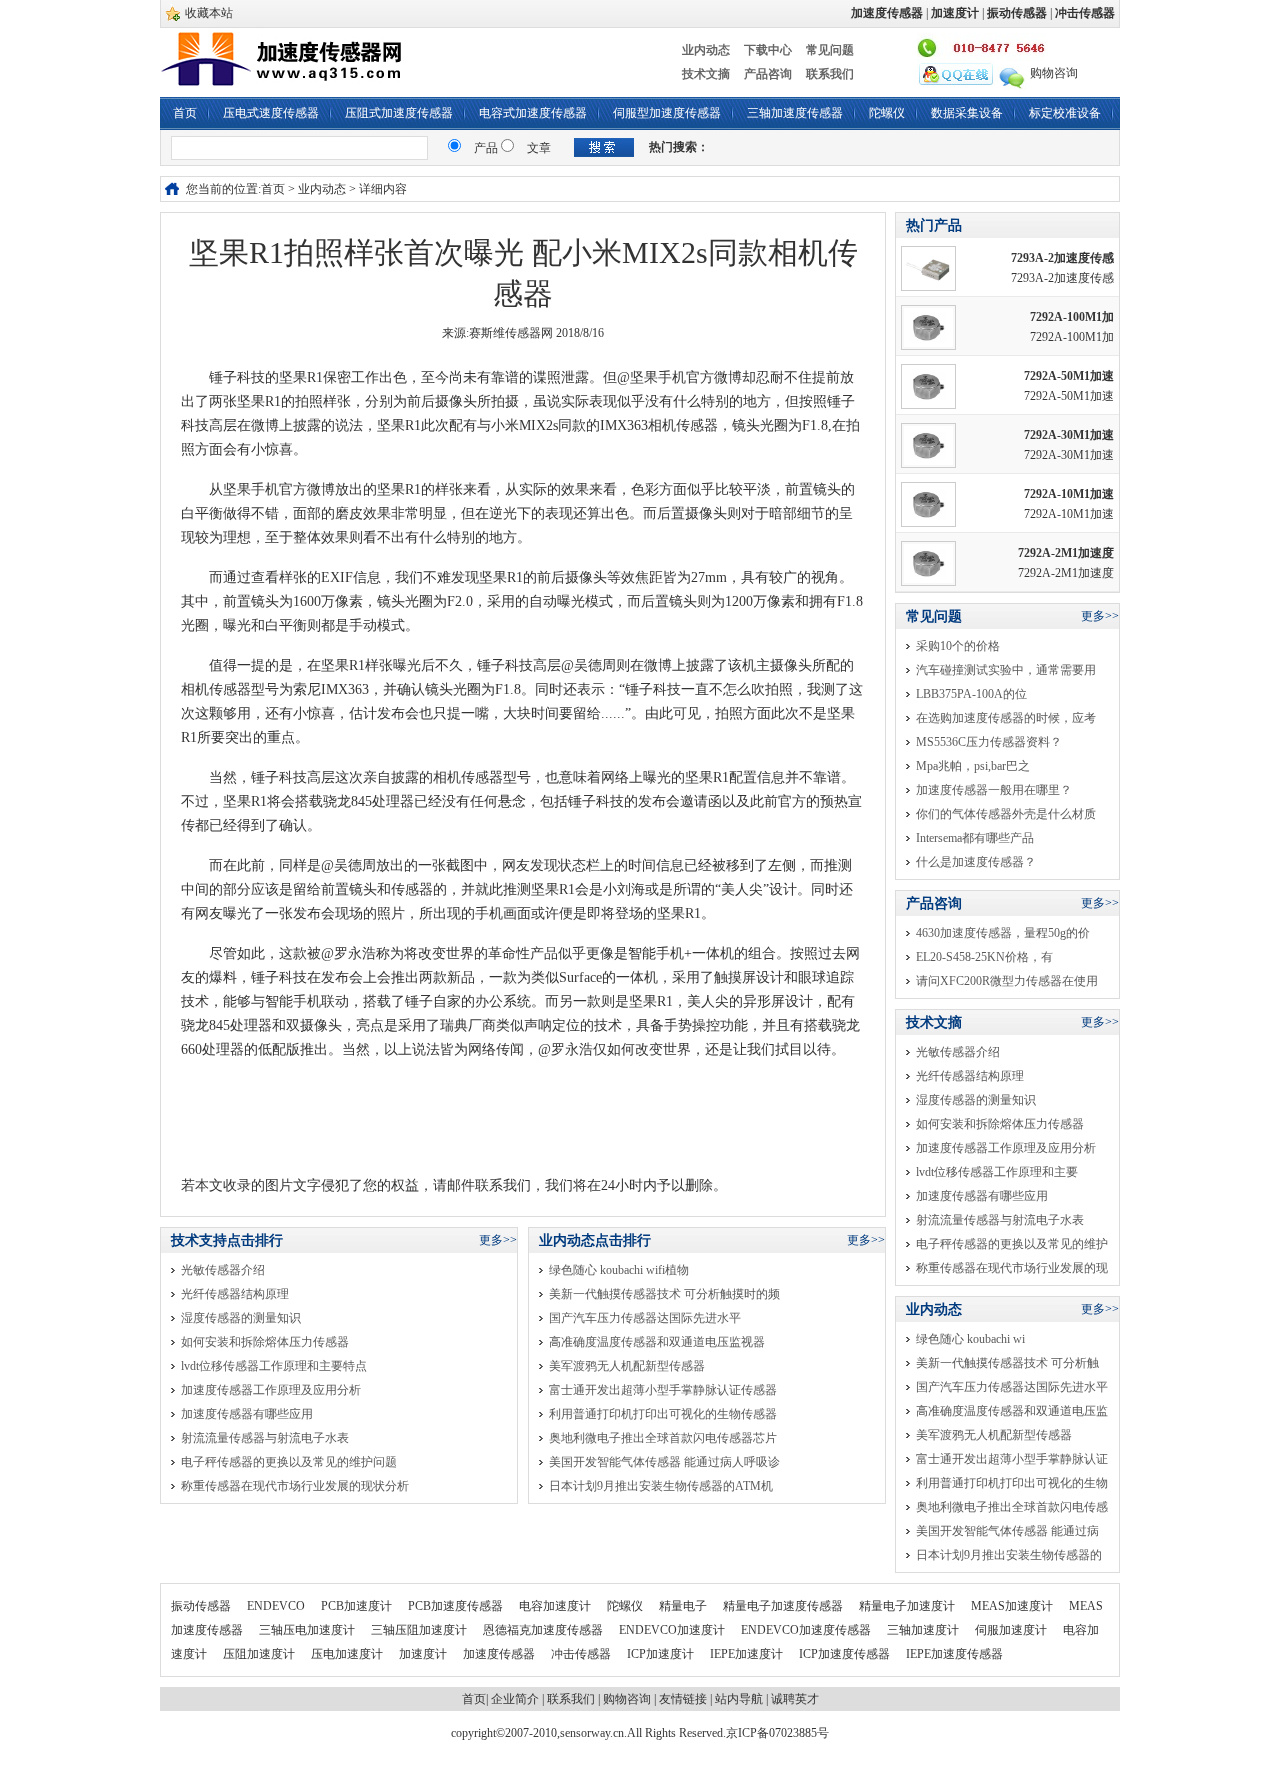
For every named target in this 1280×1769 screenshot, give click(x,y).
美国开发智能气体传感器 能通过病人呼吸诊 (664, 1462)
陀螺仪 (887, 113)
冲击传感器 (582, 1654)
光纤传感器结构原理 (235, 1294)
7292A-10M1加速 (1069, 494)
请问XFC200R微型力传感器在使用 (1007, 981)
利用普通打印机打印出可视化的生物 (1012, 1483)
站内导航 (739, 1699)
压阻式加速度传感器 (399, 113)
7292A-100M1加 (1072, 317)
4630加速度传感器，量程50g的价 (1003, 933)
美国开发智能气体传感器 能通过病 (1007, 1531)
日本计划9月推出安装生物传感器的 (1009, 1555)
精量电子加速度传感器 (784, 1606)
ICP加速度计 (662, 1654)
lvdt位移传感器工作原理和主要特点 (274, 1366)
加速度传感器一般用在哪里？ (994, 790)
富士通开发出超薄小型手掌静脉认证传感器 (663, 1390)
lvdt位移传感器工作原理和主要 (997, 1172)
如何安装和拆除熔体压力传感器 (265, 1342)
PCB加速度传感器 (457, 1606)
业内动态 (706, 50)
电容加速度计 (556, 1606)
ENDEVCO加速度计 (673, 1630)
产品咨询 (768, 74)
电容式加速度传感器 (533, 113)
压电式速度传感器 (271, 113)
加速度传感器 (500, 1654)
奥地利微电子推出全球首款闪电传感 (1012, 1507)
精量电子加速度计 (908, 1606)
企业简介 (515, 1699)
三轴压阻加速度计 (420, 1630)
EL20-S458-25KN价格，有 (984, 957)
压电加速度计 (348, 1654)
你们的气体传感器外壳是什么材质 (1006, 814)
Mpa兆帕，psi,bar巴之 (973, 766)
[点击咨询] (956, 73)
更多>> (498, 1240)
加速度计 (424, 1654)
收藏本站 (209, 13)
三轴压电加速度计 (308, 1630)
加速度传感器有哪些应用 (247, 1414)
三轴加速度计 (924, 1630)
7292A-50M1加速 (1069, 376)
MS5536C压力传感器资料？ (989, 742)
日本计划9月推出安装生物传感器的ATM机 (661, 1486)
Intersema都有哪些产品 (975, 838)
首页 (185, 113)
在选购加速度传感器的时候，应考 (1006, 718)
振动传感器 (202, 1606)
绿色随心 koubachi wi (970, 1339)
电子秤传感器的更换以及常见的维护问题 (289, 1462)
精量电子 (684, 1606)
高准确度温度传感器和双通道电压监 (1012, 1411)
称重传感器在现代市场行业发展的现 (1012, 1268)
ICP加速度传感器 (846, 1654)
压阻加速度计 (260, 1654)
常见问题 (830, 50)
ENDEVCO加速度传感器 (807, 1630)
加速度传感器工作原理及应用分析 (271, 1390)
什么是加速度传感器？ (976, 862)
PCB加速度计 (358, 1606)
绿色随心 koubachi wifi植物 (619, 1270)
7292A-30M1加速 (1069, 435)
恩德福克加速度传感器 (544, 1630)
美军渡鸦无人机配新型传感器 (627, 1366)
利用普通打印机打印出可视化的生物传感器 (663, 1414)
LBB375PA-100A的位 (971, 694)
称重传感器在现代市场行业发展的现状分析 (295, 1486)
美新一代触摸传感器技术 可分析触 (1007, 1363)
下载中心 (768, 50)
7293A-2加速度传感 (1062, 258)
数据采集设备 (967, 113)
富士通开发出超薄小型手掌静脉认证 (1012, 1459)
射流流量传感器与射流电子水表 (265, 1438)
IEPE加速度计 (748, 1654)
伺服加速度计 (1012, 1630)
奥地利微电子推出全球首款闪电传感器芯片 (663, 1438)
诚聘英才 (795, 1699)
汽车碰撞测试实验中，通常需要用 (1006, 670)
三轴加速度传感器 (795, 113)
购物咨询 (1054, 73)
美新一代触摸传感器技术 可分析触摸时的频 (664, 1294)
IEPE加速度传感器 (954, 1654)
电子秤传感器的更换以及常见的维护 (1012, 1244)
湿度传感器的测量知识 (241, 1318)
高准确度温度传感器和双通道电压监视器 (657, 1342)
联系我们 (830, 74)
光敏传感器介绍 (223, 1270)
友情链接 (683, 1699)
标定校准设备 (1065, 113)
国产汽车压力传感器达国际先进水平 (645, 1318)
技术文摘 (706, 74)
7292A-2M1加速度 (1066, 553)
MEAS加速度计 (1013, 1606)
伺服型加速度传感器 (667, 113)
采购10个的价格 (958, 646)
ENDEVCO (277, 1606)
